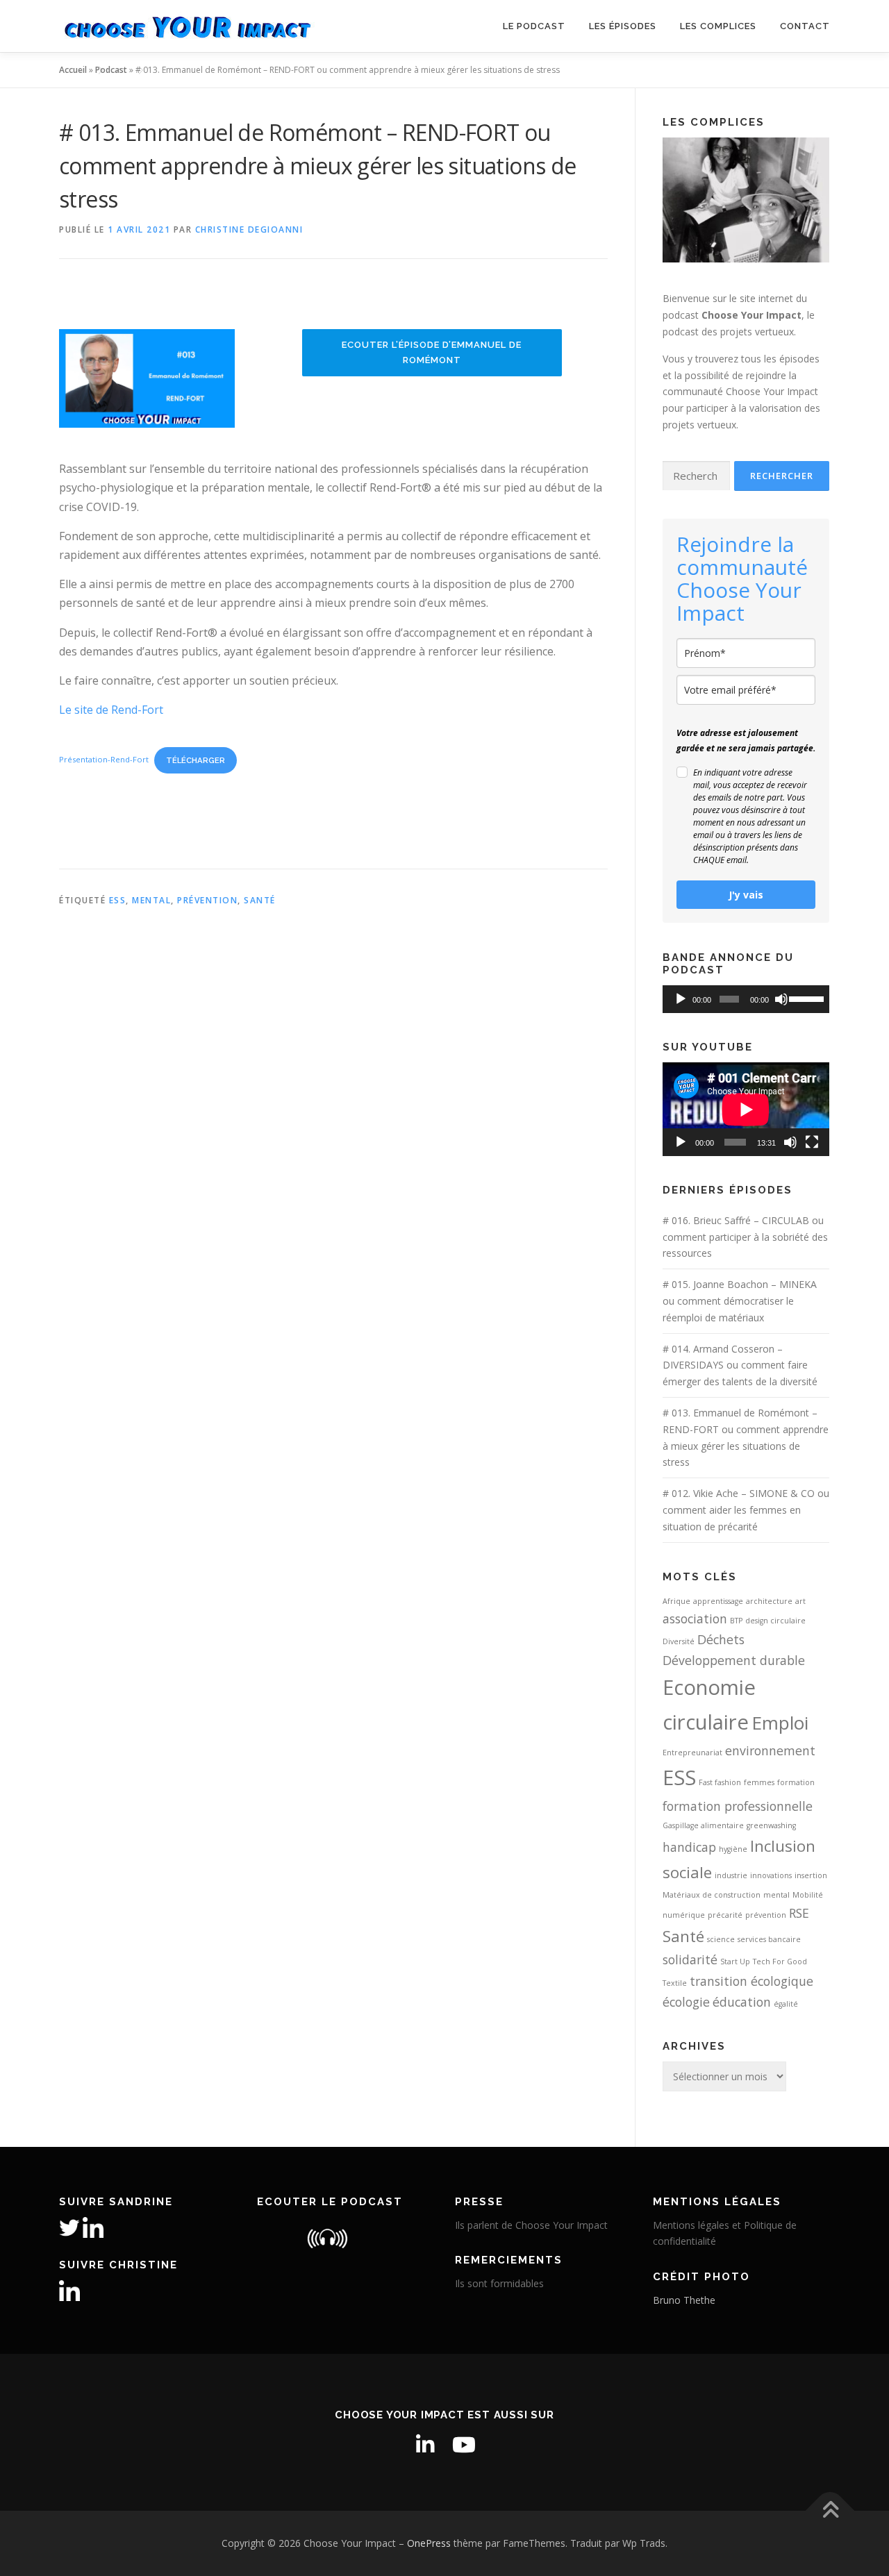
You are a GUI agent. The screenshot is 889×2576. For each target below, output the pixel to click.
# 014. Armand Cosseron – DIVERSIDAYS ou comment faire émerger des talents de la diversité (740, 1365)
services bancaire (769, 1939)
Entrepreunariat (692, 1753)
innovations (771, 1875)
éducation (742, 2002)
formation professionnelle (738, 1806)
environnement (770, 1750)
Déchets (721, 1639)
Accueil (73, 70)
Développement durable (734, 1660)
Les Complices (718, 26)
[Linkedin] (425, 2445)
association (695, 1619)
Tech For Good (780, 1962)
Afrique (676, 1601)
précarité (725, 1915)
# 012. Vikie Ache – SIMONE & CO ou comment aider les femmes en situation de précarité (746, 1510)
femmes (759, 1782)
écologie (686, 2002)
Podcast (111, 70)
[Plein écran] (812, 1142)
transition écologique (751, 1981)
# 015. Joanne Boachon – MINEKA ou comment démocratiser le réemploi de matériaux (740, 1301)
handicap (689, 1847)
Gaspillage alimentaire (703, 1825)
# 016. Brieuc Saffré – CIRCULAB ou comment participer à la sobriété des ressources (745, 1237)
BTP (736, 1621)
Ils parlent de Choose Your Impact (531, 2225)
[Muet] (781, 999)
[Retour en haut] (830, 2511)
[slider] (806, 998)
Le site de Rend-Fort (111, 710)
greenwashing (771, 1825)
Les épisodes (623, 26)
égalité (786, 2004)
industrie (731, 1875)
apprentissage (718, 1601)
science (721, 1939)
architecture (769, 1601)
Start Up (735, 1962)
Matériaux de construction (712, 1895)
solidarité (690, 1959)
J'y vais (746, 895)
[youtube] (464, 2445)
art (800, 1601)
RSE (799, 1913)
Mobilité (808, 1895)
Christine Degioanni (249, 229)
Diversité (679, 1641)
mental (151, 900)
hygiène (733, 1849)
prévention (207, 900)
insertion (811, 1875)
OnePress (429, 2543)
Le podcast (534, 26)
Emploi (780, 1723)
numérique (684, 1915)
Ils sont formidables (499, 2283)
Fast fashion (720, 1782)
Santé (260, 900)
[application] (746, 999)
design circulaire (775, 1621)
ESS (118, 900)
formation (796, 1782)
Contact (805, 26)
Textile (675, 1983)
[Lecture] (681, 999)
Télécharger (196, 760)
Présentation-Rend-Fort (104, 760)
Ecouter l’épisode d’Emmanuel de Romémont (432, 352)
